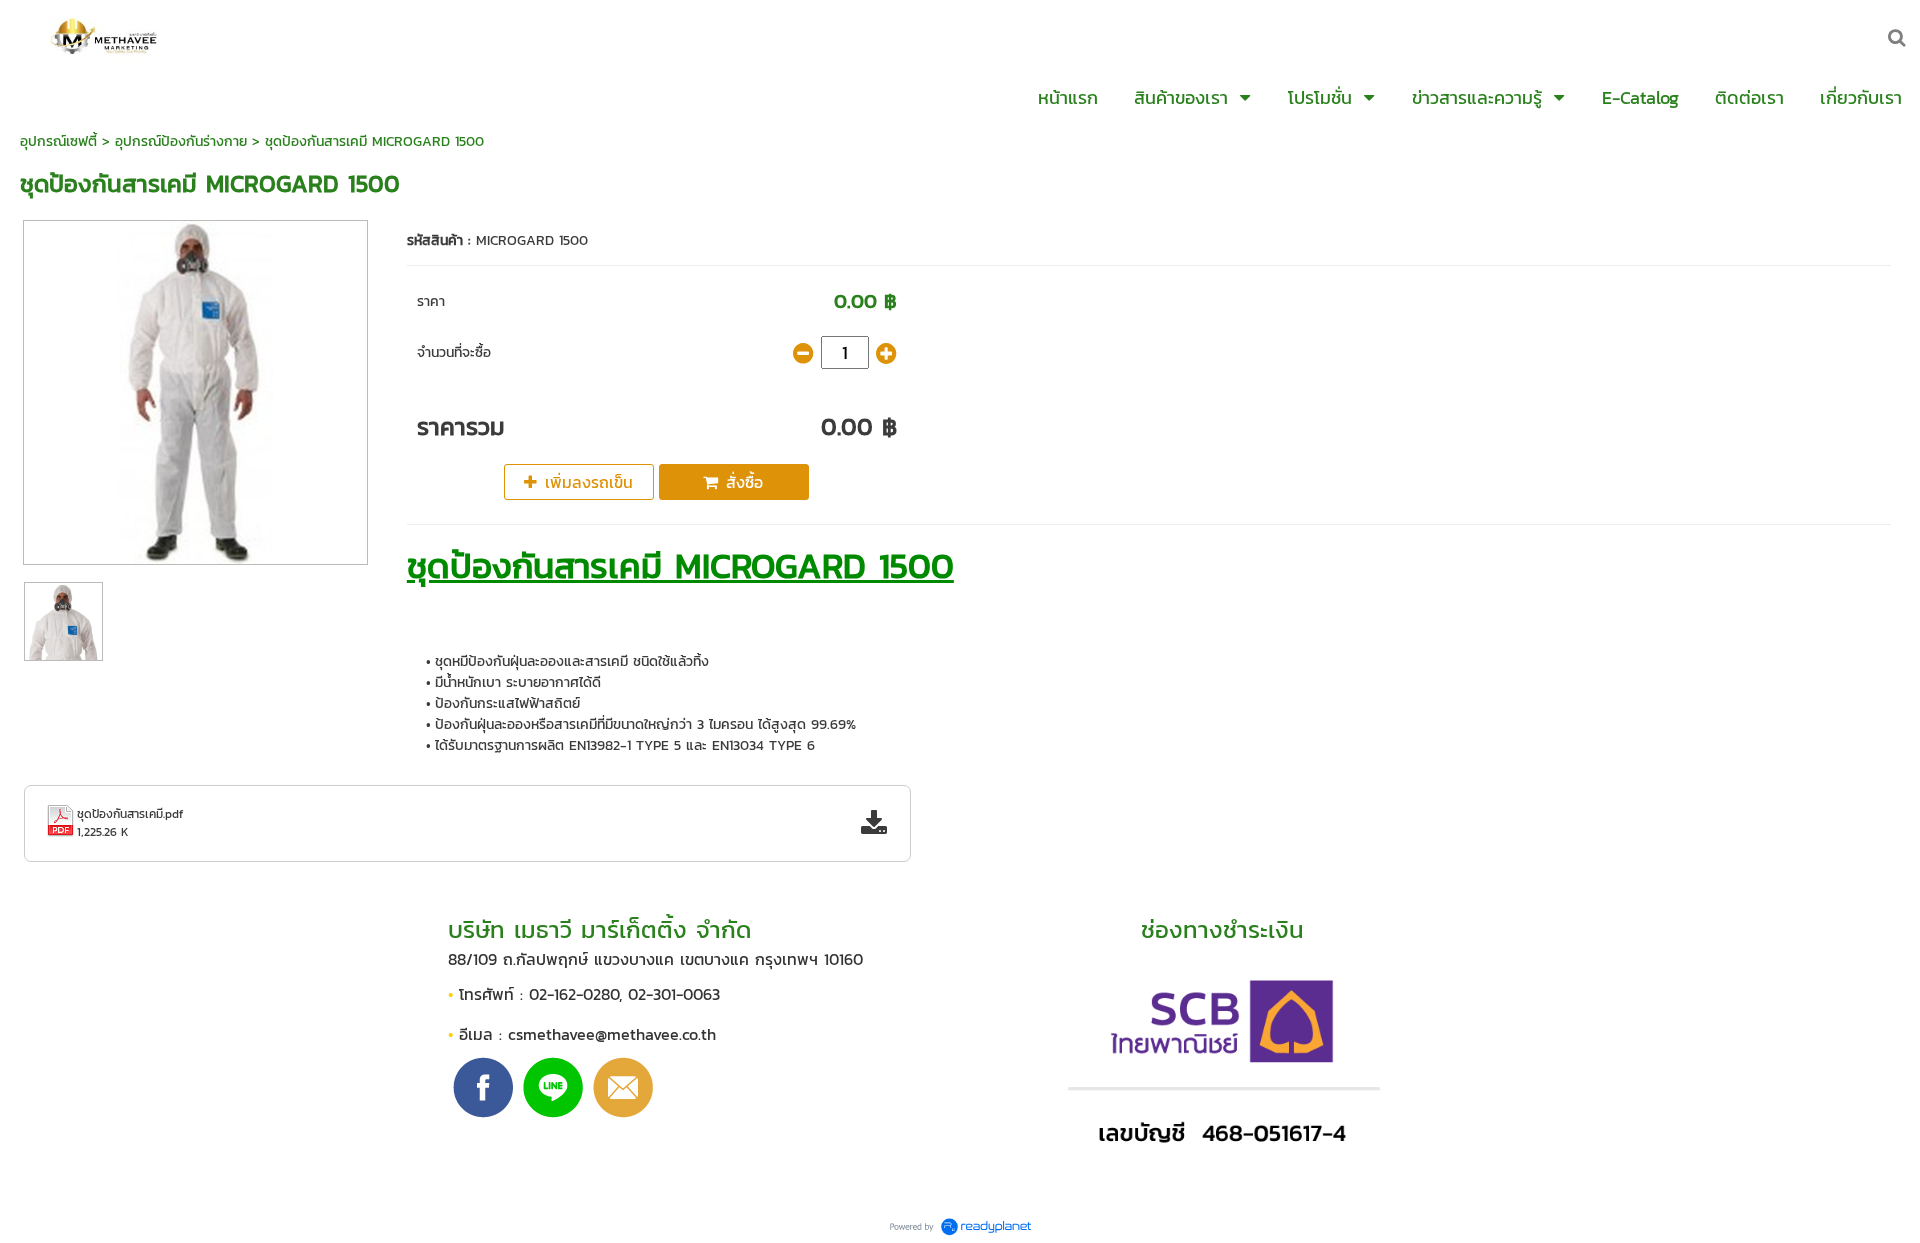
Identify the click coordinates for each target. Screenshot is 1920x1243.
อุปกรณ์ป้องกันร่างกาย (181, 141)
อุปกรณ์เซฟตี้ (58, 141)
